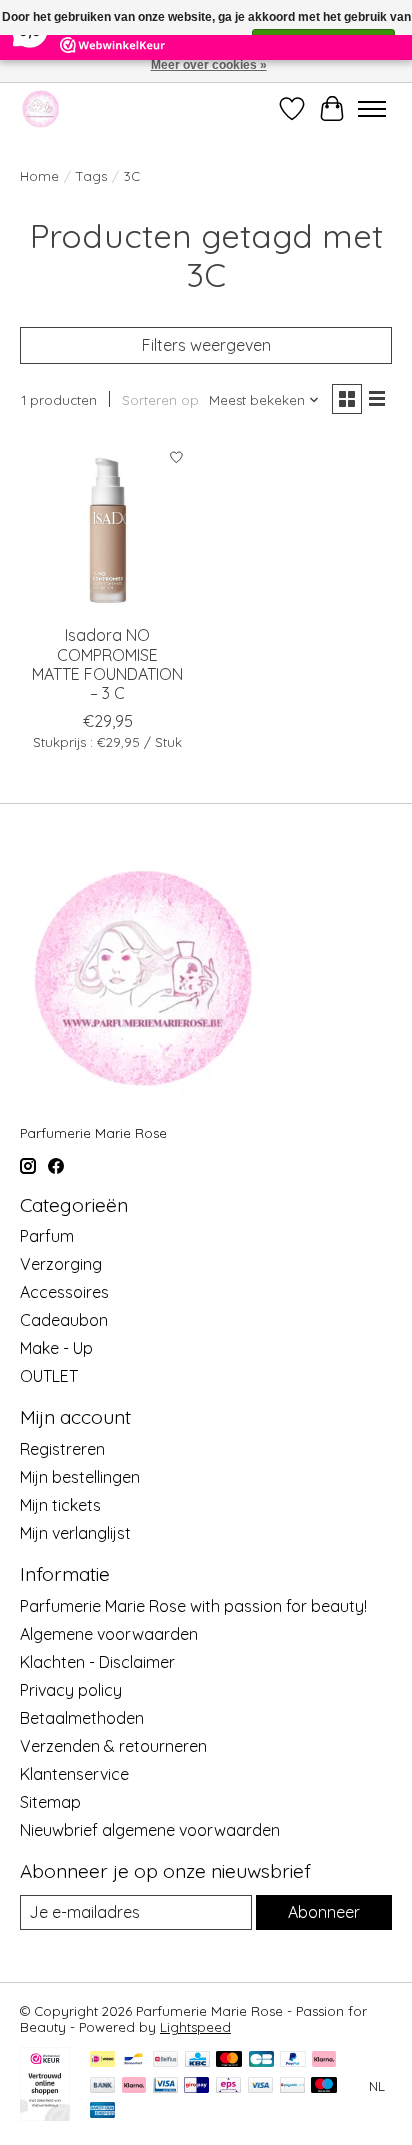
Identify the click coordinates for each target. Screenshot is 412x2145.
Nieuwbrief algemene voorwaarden (150, 1830)
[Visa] (261, 2086)
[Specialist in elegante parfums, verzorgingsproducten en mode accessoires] (40, 108)
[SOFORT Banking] (134, 2086)
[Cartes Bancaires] (261, 2060)
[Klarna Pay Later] (324, 2060)
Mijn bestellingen (80, 1477)
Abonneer (324, 1912)
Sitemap (50, 1802)
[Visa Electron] (165, 2086)
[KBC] (197, 2060)
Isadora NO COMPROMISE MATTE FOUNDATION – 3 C (107, 664)
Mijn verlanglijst (75, 1533)
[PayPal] (293, 2060)
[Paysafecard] (292, 2086)
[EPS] (228, 2086)
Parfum (47, 1236)
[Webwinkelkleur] (45, 2115)
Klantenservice (74, 1774)
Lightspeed (195, 2027)
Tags (91, 176)
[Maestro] (324, 2086)
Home (39, 176)
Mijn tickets (60, 1505)
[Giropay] (196, 2086)
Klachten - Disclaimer (97, 1662)
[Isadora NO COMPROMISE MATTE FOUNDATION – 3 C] (108, 526)
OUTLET (49, 1376)
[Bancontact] (133, 2060)
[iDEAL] (102, 2060)
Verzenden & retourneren (113, 1746)
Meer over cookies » (209, 65)
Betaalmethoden (82, 1718)
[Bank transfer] (103, 2086)
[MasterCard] (229, 2060)
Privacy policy (71, 1690)
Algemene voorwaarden (109, 1634)
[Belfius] (165, 2060)
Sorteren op (160, 400)
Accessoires (64, 1292)
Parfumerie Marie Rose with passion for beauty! (193, 1606)
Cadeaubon (64, 1320)
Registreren (62, 1449)
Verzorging (61, 1264)
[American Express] (103, 2111)
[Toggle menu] (372, 109)
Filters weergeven (206, 345)
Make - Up (56, 1348)
